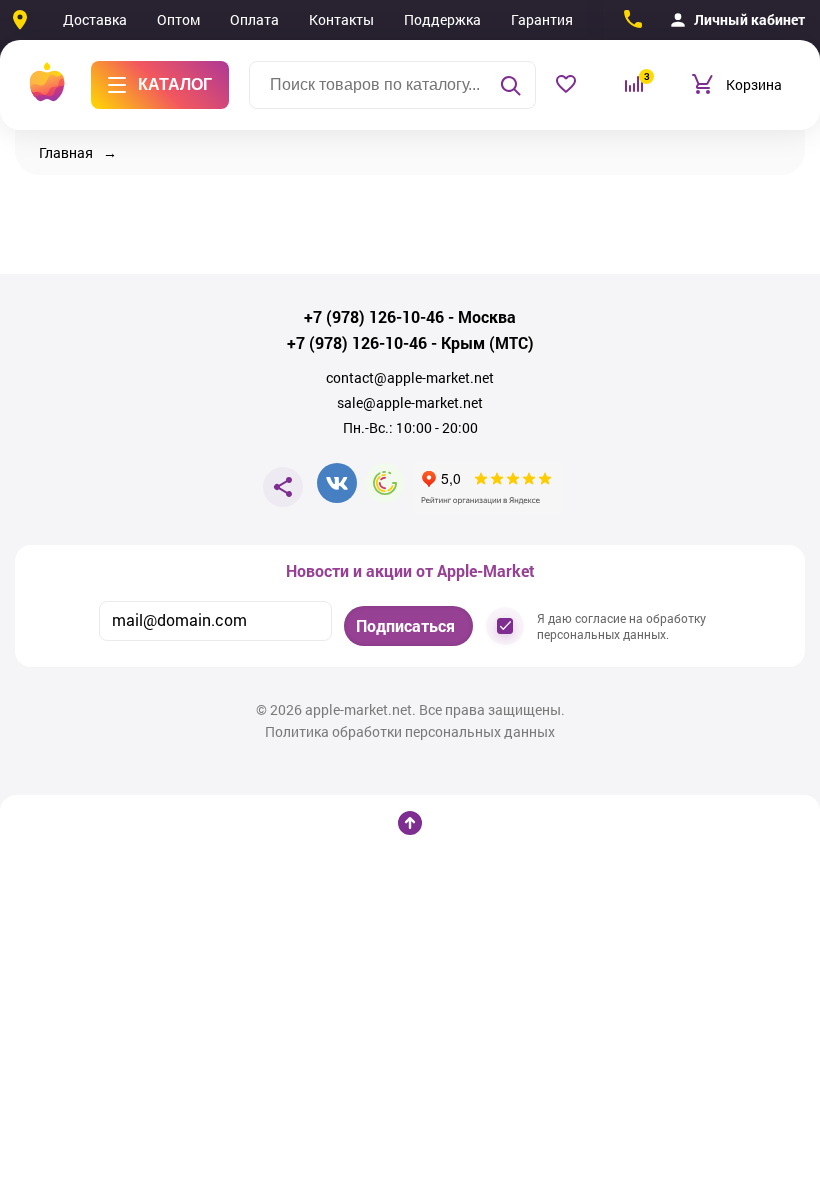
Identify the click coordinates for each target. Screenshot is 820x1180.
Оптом (178, 19)
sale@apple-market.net (410, 403)
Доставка (95, 19)
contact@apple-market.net (410, 378)
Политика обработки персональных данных (410, 732)
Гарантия (542, 19)
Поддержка (442, 19)
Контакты (341, 19)
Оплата (254, 19)
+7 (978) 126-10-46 (374, 317)
